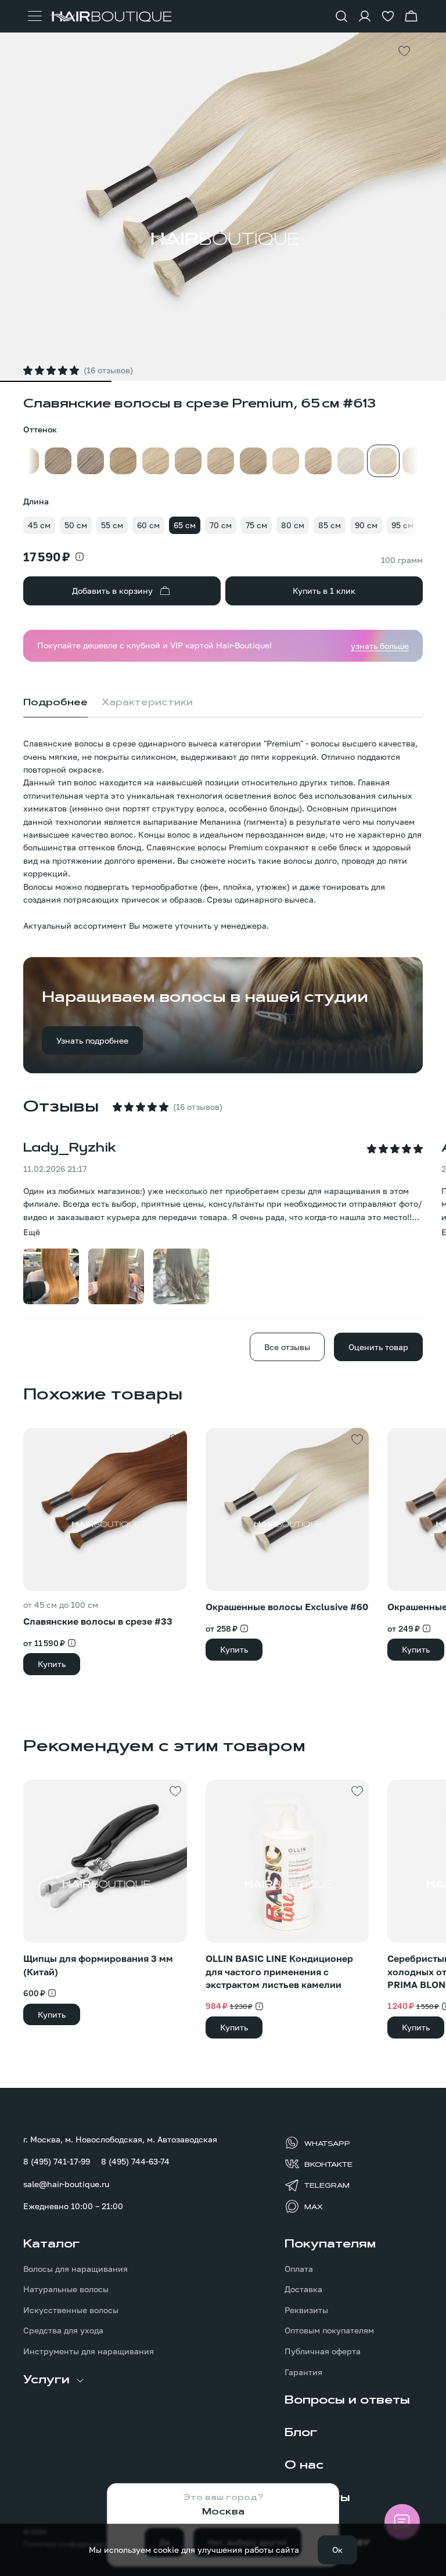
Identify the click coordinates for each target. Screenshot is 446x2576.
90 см (366, 525)
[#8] (26, 461)
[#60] (416, 461)
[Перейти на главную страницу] (110, 17)
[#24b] (318, 461)
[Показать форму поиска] (341, 16)
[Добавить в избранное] (404, 51)
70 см (221, 525)
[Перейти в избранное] (388, 16)
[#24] (286, 461)
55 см (112, 525)
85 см (330, 525)
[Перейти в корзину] (411, 16)
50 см (76, 525)
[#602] (351, 461)
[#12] (123, 461)
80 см (293, 525)
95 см (402, 525)
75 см (256, 525)
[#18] (188, 461)
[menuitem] (92, 2297)
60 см (148, 525)
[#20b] (253, 461)
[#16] (156, 461)
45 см (39, 525)
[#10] (58, 461)
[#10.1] (91, 461)
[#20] (221, 461)
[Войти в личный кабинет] (365, 16)
